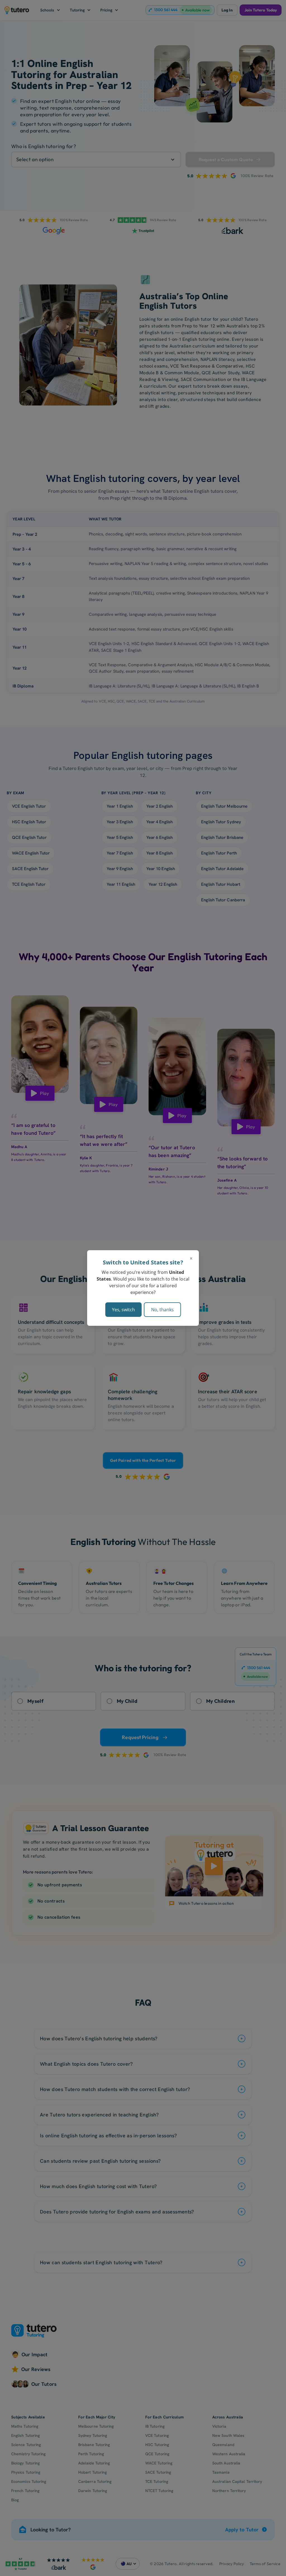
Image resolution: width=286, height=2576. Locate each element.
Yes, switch (123, 1310)
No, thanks (162, 1310)
